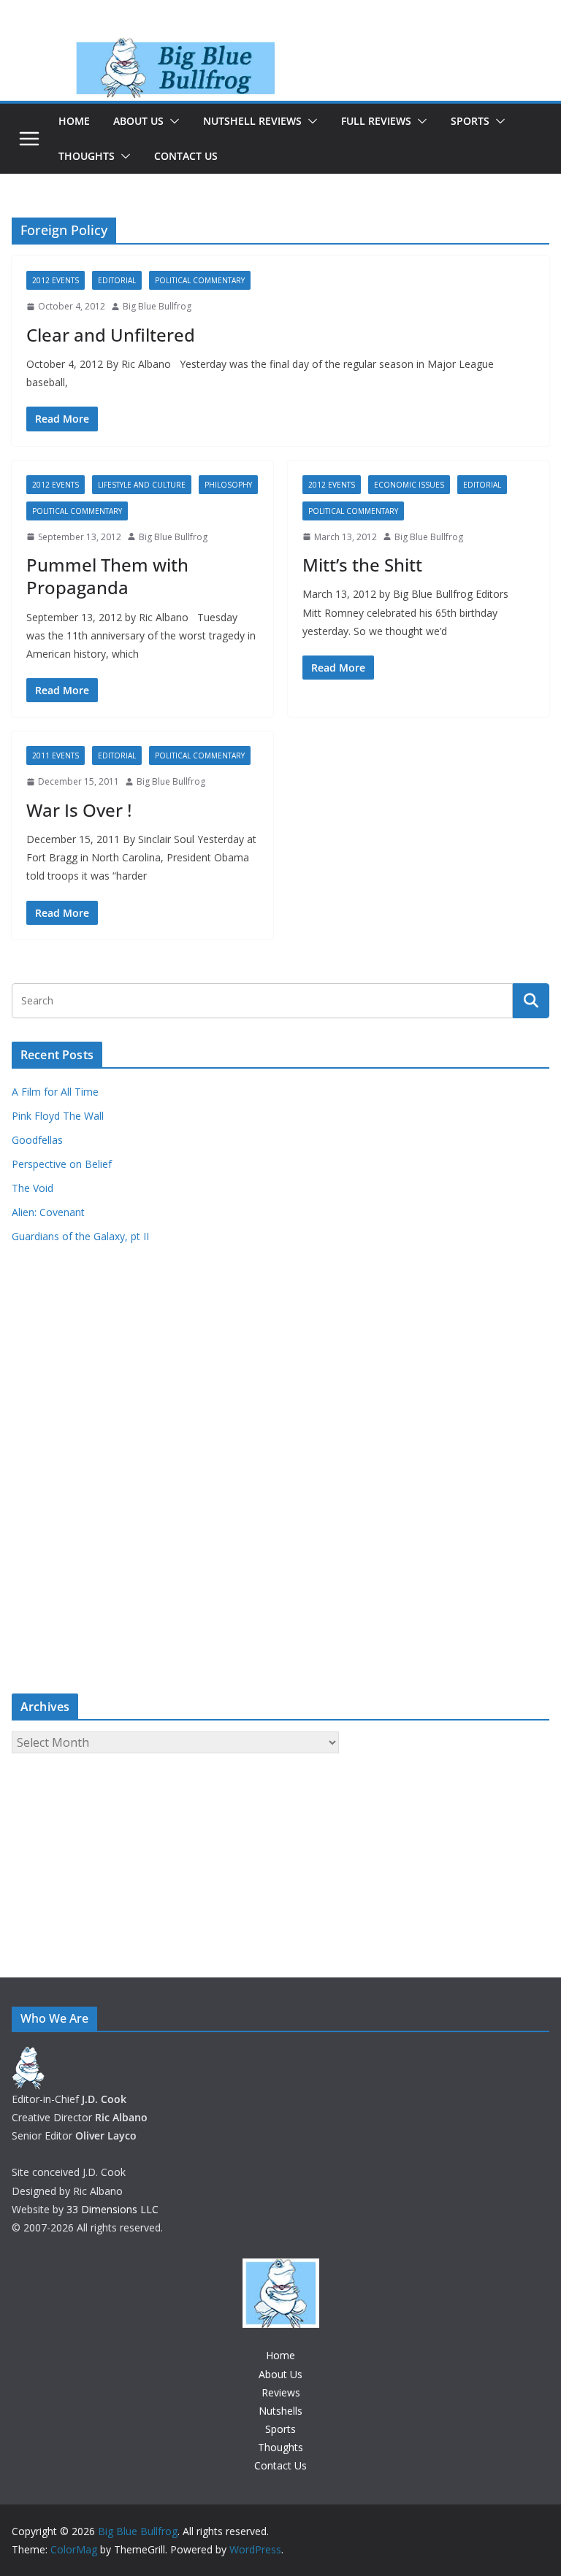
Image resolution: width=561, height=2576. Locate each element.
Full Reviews (376, 121)
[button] (172, 121)
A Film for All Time (55, 1092)
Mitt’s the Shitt (362, 565)
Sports (470, 121)
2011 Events (56, 756)
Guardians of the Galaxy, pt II (80, 1236)
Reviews (281, 2392)
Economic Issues (409, 485)
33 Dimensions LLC (112, 2209)
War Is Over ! (79, 810)
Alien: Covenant (48, 1212)
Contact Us (186, 156)
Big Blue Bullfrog (157, 306)
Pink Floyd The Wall (58, 1116)
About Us (138, 121)
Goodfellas (37, 1140)
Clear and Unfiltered (111, 335)
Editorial (117, 280)
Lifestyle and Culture (142, 485)
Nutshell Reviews (252, 121)
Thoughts (87, 156)
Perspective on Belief (62, 1164)
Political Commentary (200, 280)
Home (74, 121)
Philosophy (228, 485)
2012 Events (56, 280)
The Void (33, 1188)
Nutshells (280, 2411)
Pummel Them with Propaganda (107, 576)
